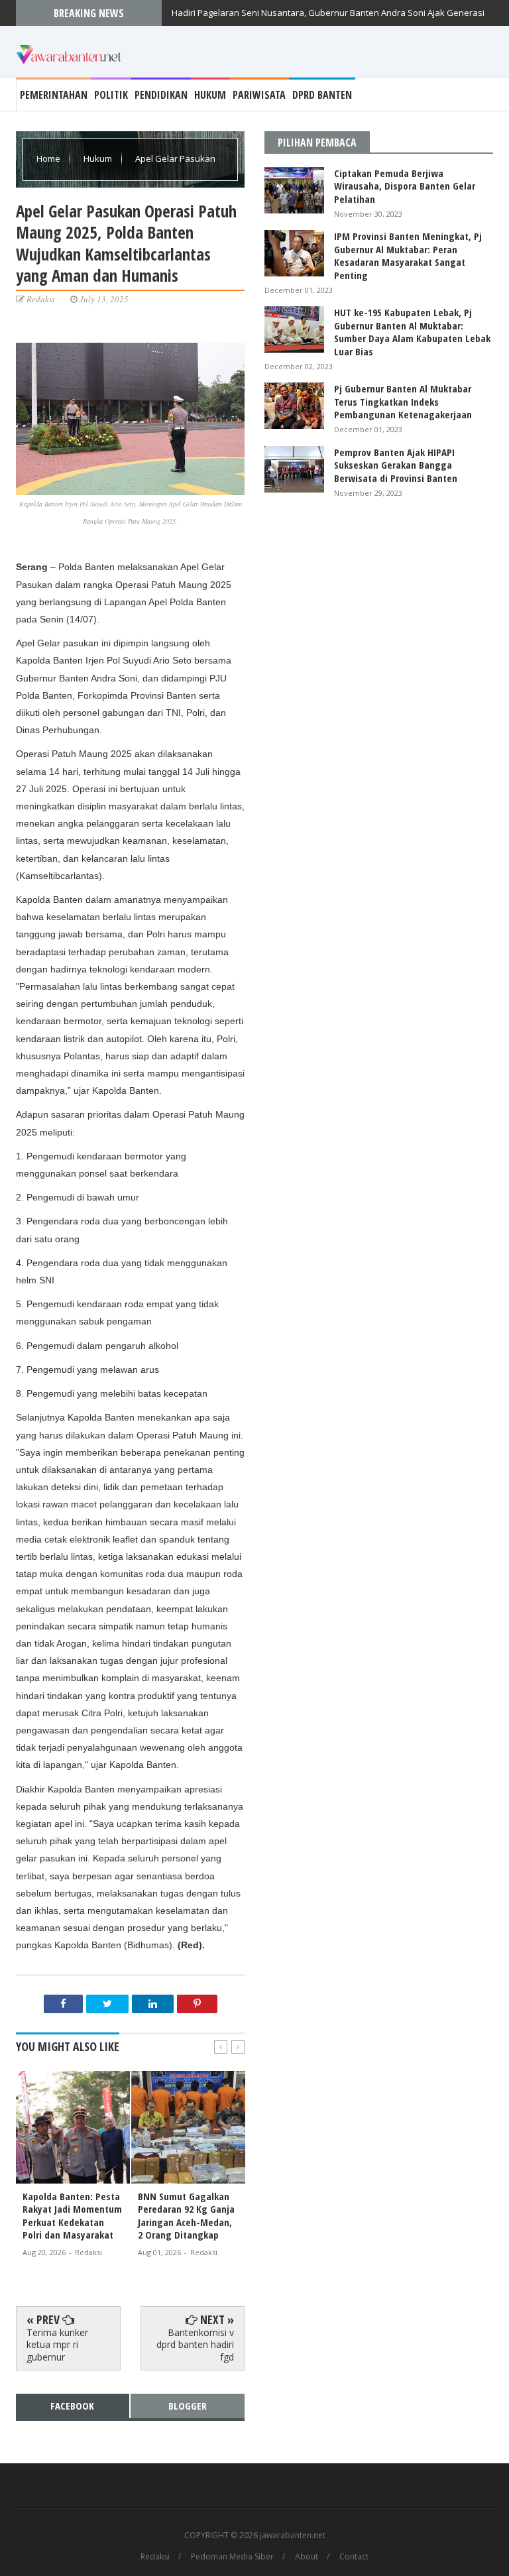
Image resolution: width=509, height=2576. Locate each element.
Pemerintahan (54, 95)
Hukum (210, 95)
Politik (111, 95)
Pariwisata (259, 95)
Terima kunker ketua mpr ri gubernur (57, 2344)
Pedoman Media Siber (232, 2557)
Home (49, 158)
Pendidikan (161, 95)
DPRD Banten (322, 95)
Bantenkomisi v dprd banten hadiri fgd (195, 2344)
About (307, 2557)
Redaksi (155, 2557)
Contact (354, 2557)
